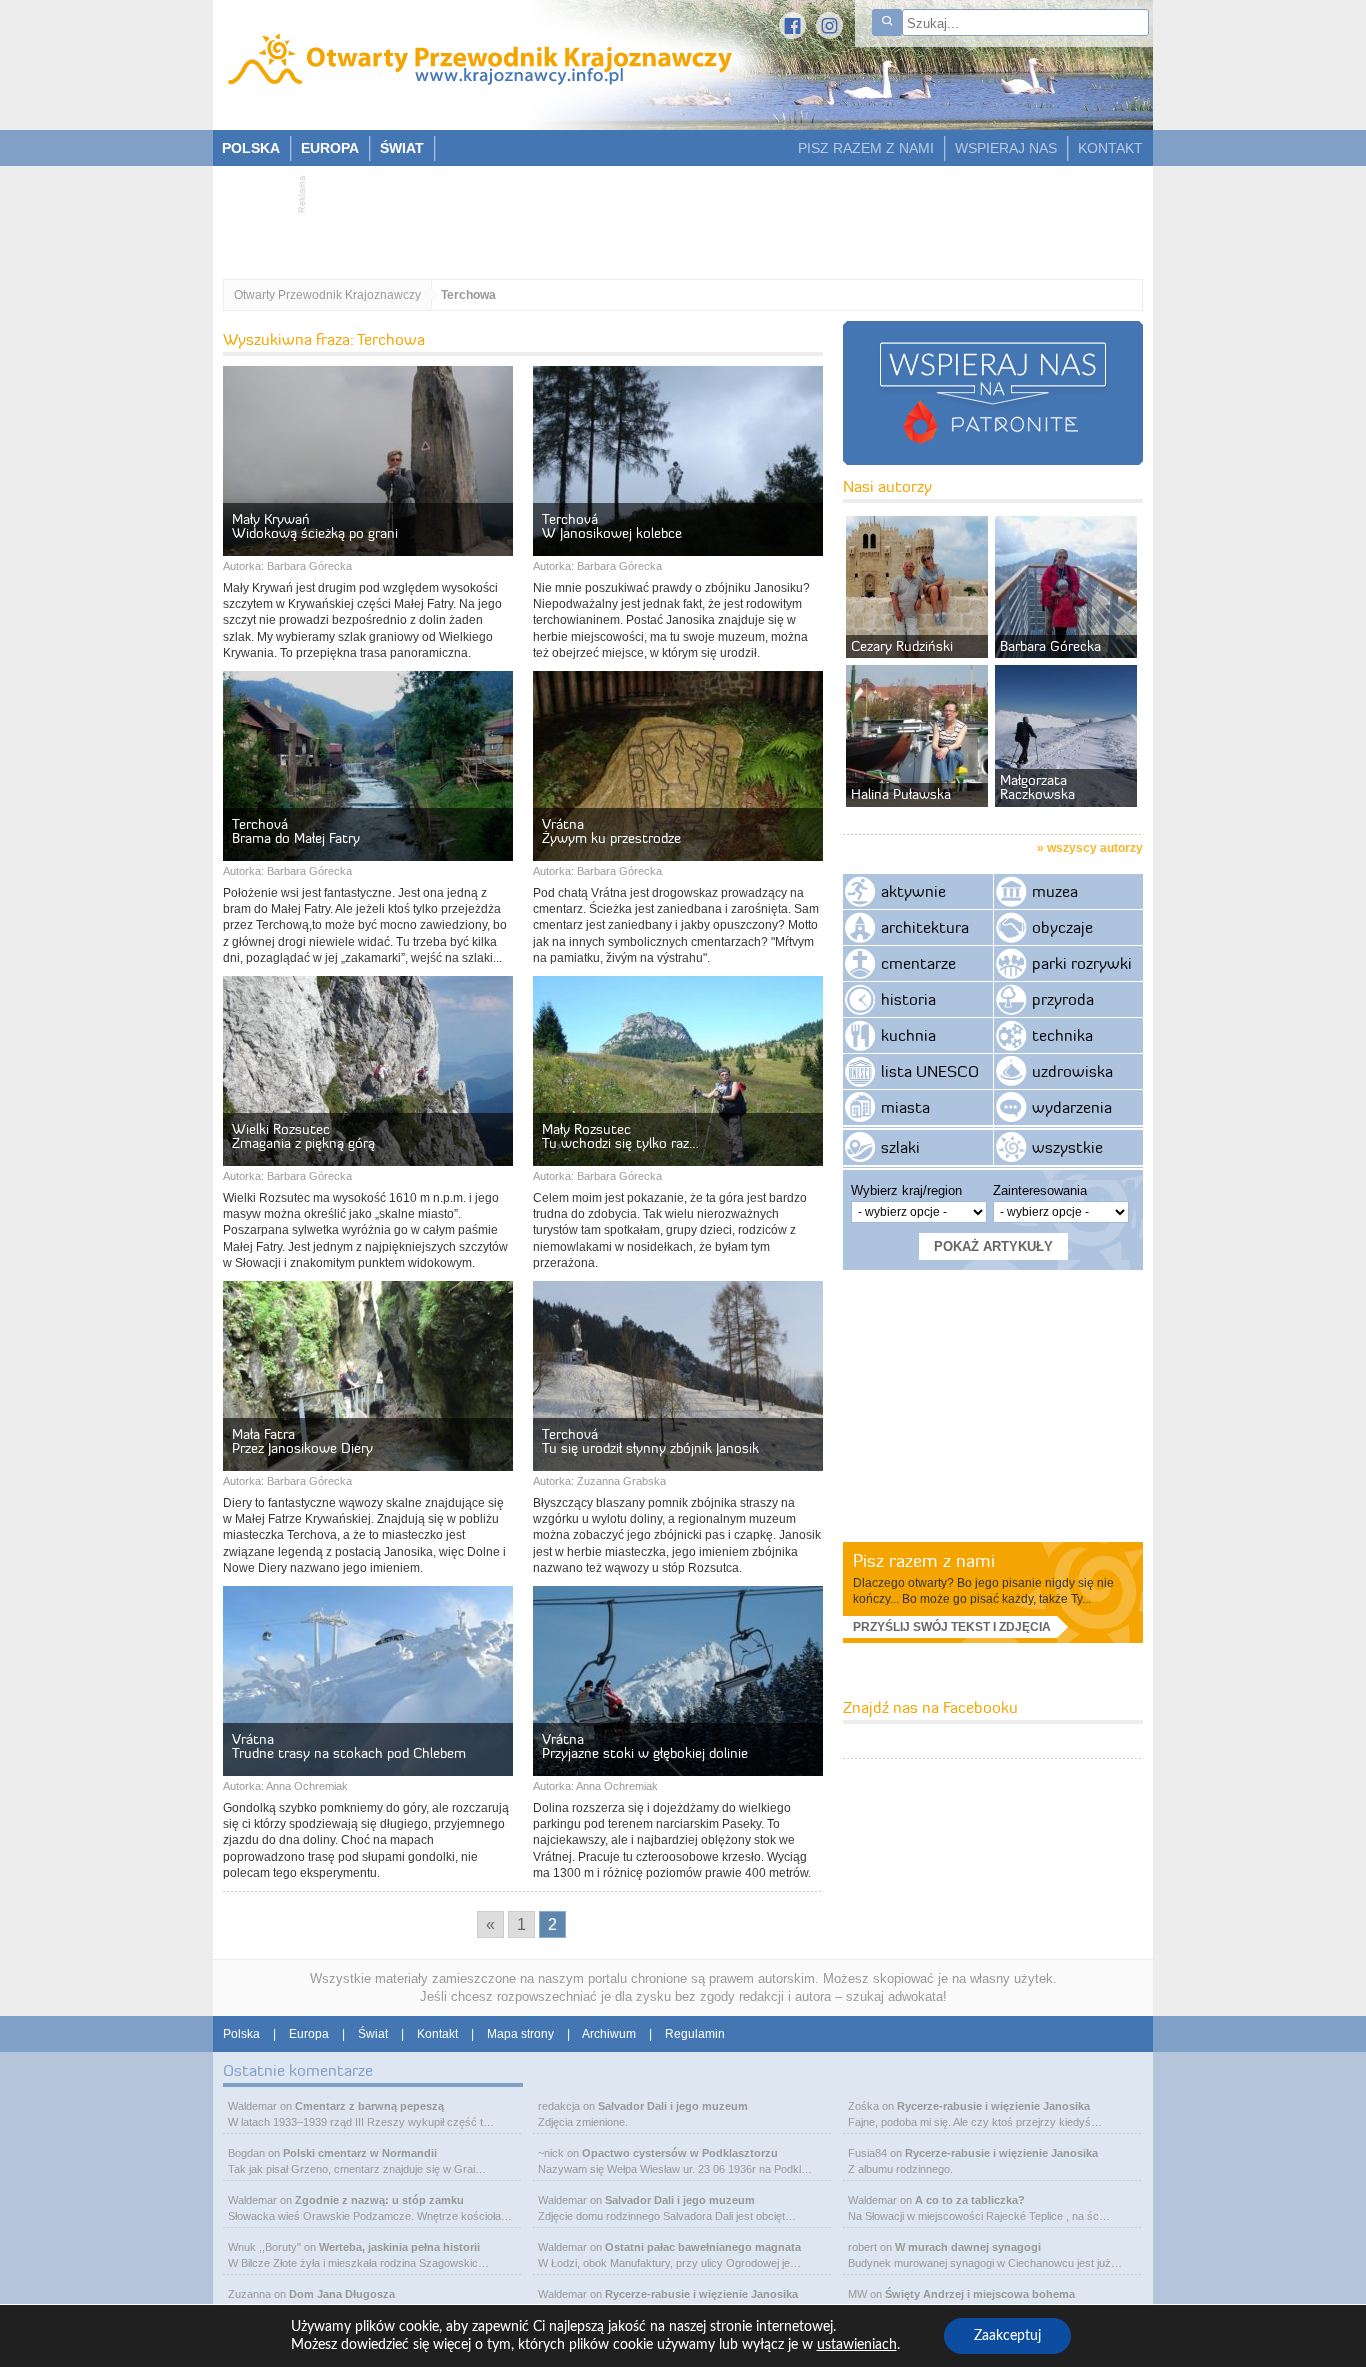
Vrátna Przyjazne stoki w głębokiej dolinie (645, 1746)
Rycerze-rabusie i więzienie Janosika (701, 2294)
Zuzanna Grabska (621, 1481)
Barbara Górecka (309, 566)
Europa (309, 2034)
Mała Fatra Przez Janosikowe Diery (302, 1441)
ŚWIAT (402, 148)
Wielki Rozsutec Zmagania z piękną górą (303, 1136)
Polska (241, 2034)
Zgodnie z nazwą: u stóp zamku (379, 2200)
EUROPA (330, 148)
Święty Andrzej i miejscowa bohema (980, 2294)
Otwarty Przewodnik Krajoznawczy (327, 295)
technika (1062, 1035)
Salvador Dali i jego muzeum (673, 2106)
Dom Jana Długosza (342, 2294)
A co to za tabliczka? (970, 2200)
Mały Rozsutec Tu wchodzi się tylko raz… (620, 1136)
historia (908, 999)
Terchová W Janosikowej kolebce (612, 526)
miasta (905, 1107)
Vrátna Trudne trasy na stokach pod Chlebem (349, 1746)
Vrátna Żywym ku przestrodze (611, 831)
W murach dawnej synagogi (968, 2247)
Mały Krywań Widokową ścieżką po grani (315, 526)
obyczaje (1062, 927)
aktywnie (913, 891)
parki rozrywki (1082, 963)
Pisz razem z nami (924, 1560)
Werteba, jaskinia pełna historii (399, 2247)
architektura (925, 927)
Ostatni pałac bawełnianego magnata (703, 2247)
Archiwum (609, 2034)
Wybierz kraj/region (906, 1190)
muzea (1055, 891)
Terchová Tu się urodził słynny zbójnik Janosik (650, 1441)
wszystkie (1067, 1147)
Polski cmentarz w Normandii (360, 2153)
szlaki (900, 1147)
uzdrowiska (1072, 1071)
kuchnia (908, 1035)
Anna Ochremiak (307, 1786)
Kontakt (437, 2034)
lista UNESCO (930, 1071)
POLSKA (251, 148)
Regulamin (695, 2034)
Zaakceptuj (1007, 2336)
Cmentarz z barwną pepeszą (369, 2106)
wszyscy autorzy (1095, 848)
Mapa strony (520, 2034)
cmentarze (918, 963)
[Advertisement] (673, 216)
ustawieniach (857, 2345)
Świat (373, 2034)
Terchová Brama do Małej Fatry (296, 831)
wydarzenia (1072, 1107)
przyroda (1063, 999)
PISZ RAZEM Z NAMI (866, 148)
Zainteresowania (1040, 1190)
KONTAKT (1110, 148)
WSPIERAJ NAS (1006, 148)
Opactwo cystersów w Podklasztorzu (680, 2153)
